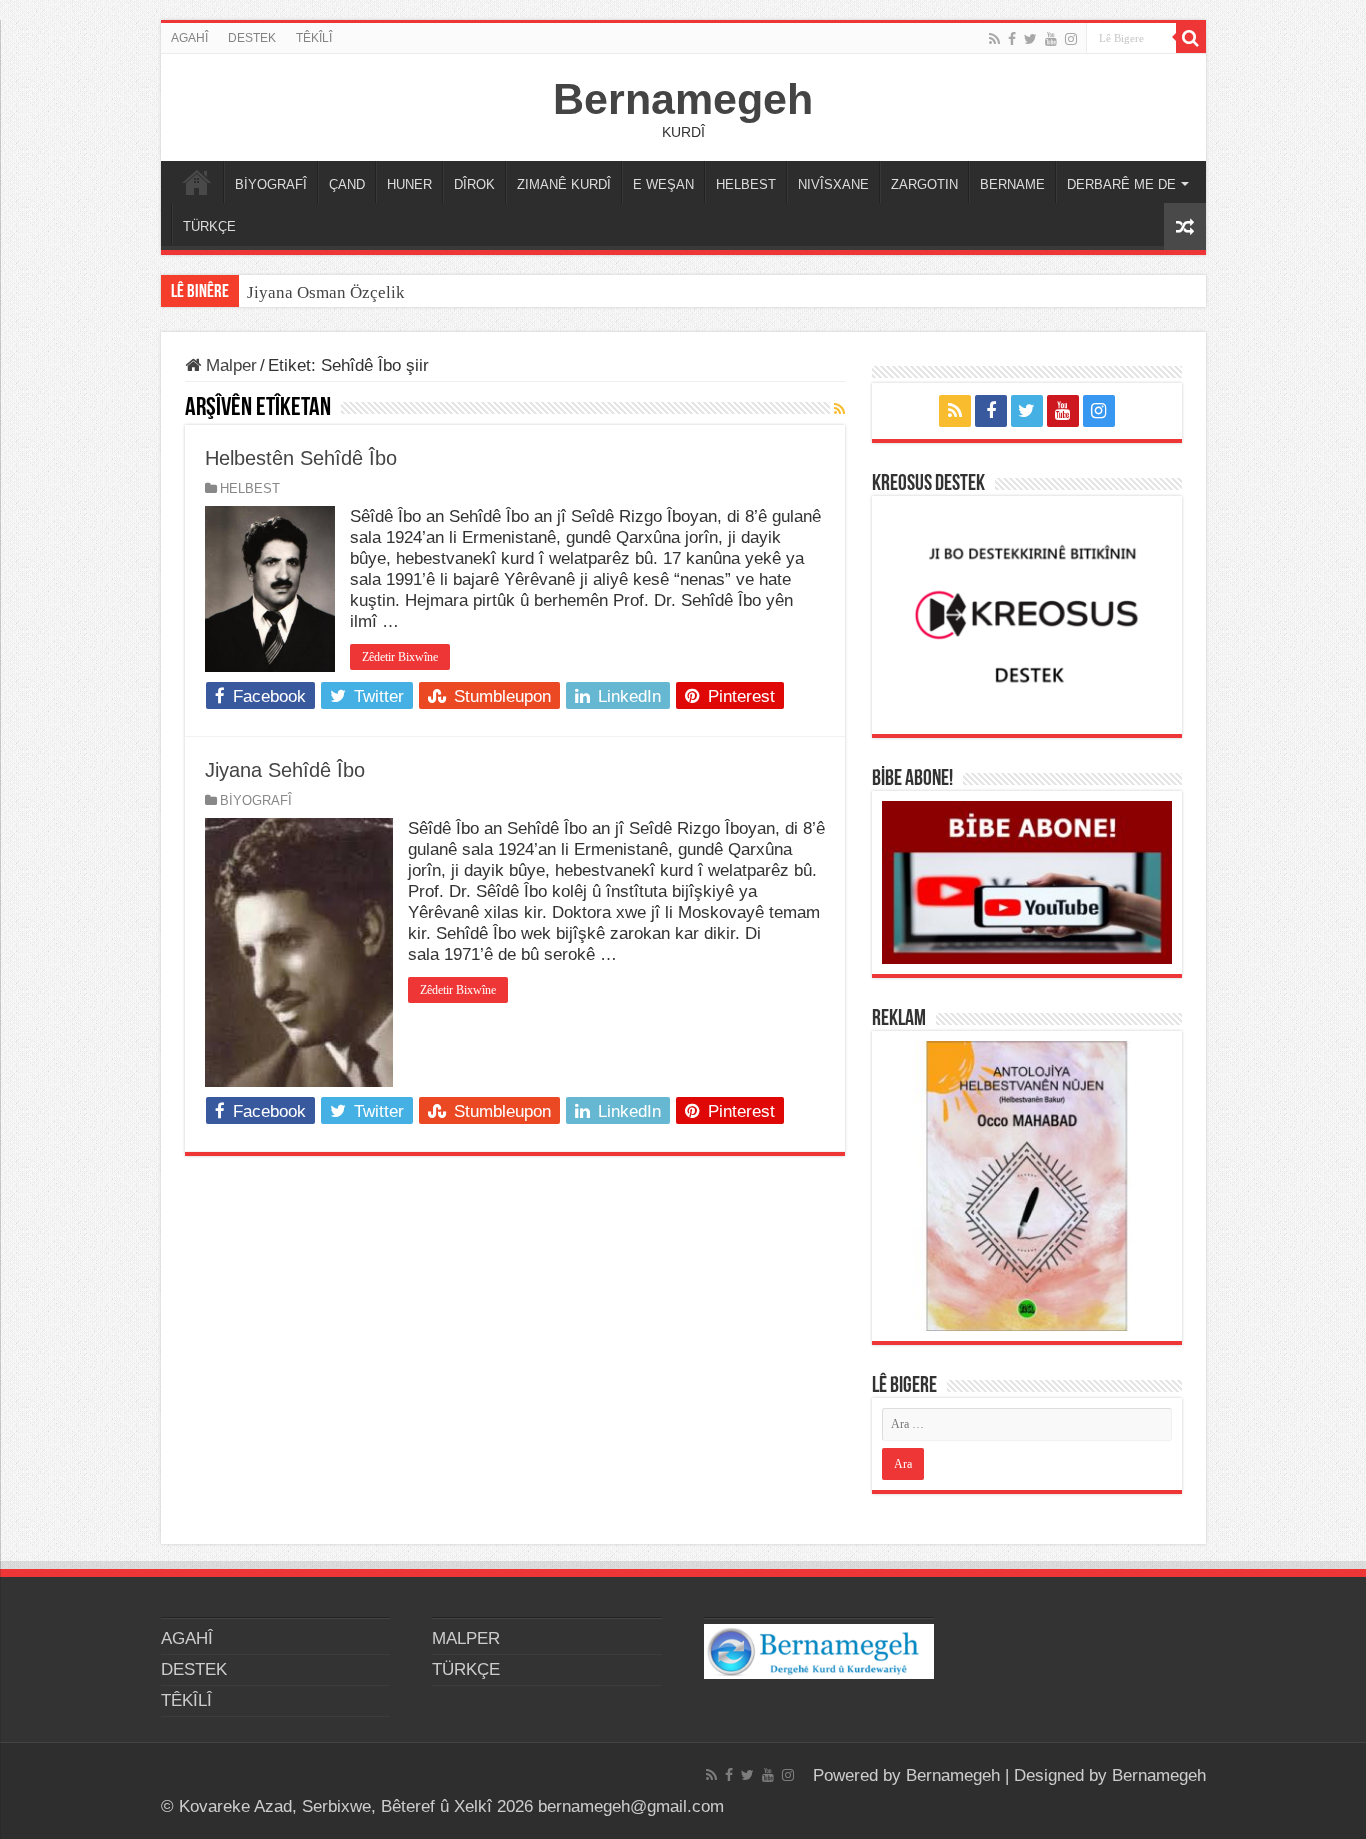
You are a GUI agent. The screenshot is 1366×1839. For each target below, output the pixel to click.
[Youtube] (1051, 39)
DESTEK (252, 38)
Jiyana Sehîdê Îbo (285, 770)
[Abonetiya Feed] (839, 409)
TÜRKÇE (209, 226)
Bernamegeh (683, 99)
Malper (229, 365)
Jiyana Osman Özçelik (328, 292)
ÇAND (347, 184)
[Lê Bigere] (1191, 38)
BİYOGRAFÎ (271, 184)
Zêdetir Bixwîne (400, 657)
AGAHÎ (189, 38)
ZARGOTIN (924, 184)
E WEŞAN (663, 184)
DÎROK (474, 184)
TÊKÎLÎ (314, 38)
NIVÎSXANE (833, 184)
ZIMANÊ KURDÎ (564, 184)
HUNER (409, 184)
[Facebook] (1012, 39)
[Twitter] (1030, 39)
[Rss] (994, 39)
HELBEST (746, 184)
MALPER (197, 182)
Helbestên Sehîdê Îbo (301, 458)
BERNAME (1012, 184)
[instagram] (1071, 39)
